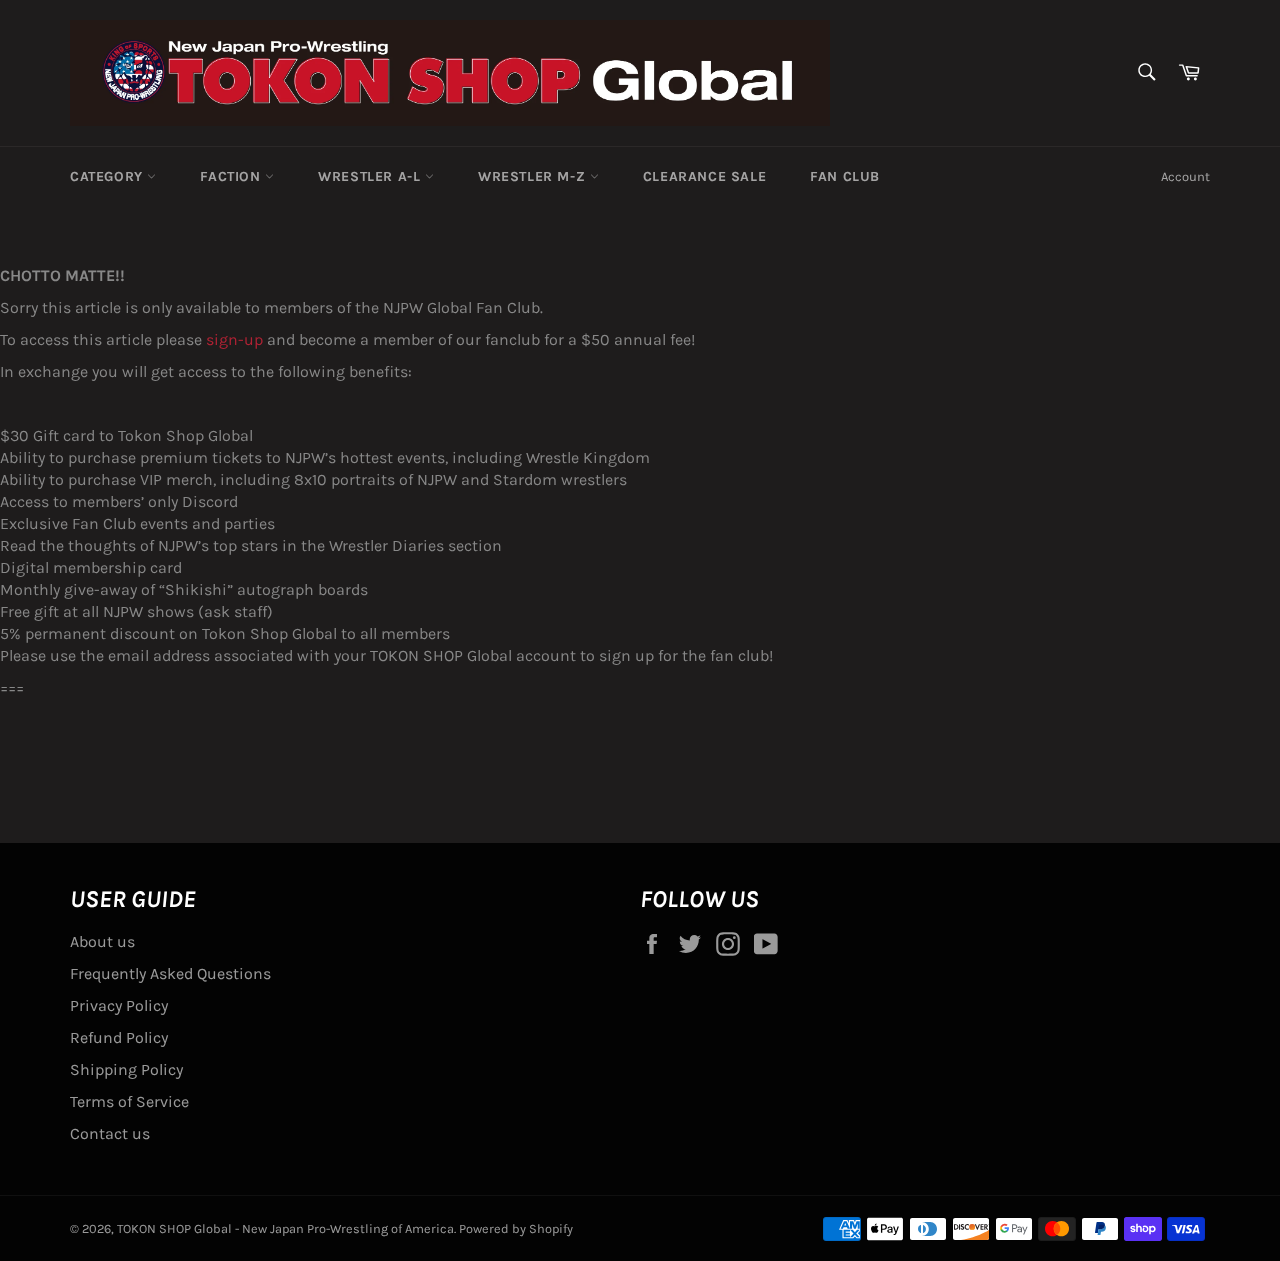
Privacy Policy (119, 1005)
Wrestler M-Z (534, 176)
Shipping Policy (126, 1069)
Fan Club (845, 176)
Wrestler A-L (371, 176)
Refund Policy (119, 1037)
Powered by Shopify (516, 1228)
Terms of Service (129, 1101)
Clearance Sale (704, 176)
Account (1185, 176)
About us (102, 941)
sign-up (234, 339)
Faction (232, 176)
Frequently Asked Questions (170, 973)
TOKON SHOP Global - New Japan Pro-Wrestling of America (285, 1228)
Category (108, 176)
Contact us (110, 1133)
